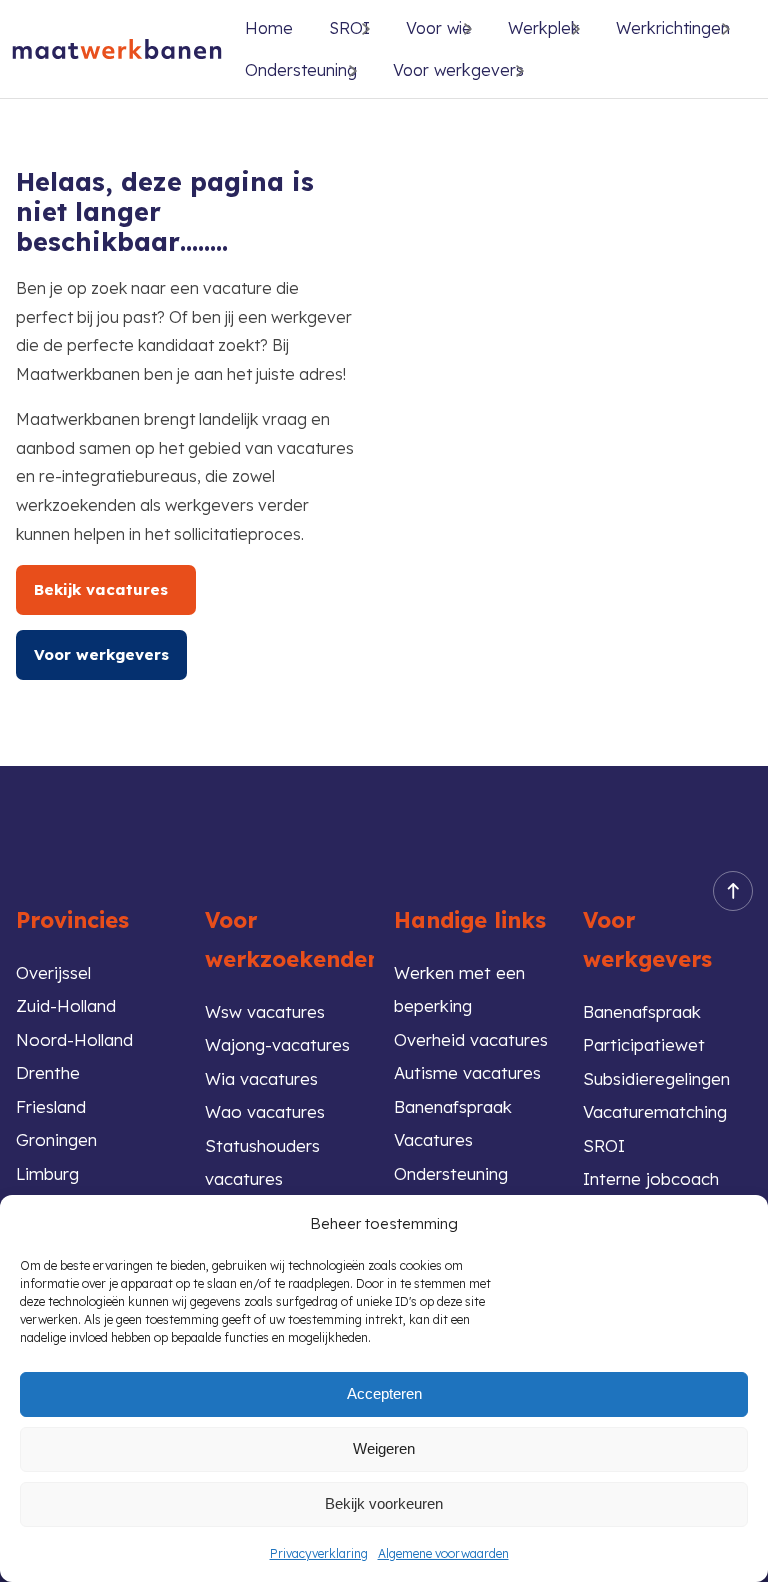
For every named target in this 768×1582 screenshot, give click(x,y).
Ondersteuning (301, 70)
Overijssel (53, 972)
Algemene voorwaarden (443, 1553)
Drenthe (48, 1072)
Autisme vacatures (467, 1072)
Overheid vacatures (471, 1039)
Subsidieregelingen (656, 1078)
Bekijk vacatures (106, 589)
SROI (604, 1145)
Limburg (47, 1173)
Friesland (51, 1106)
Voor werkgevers (458, 70)
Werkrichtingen (673, 28)
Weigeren (384, 1448)
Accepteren (384, 1393)
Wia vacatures (261, 1078)
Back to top (733, 891)
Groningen (56, 1139)
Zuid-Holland (66, 1005)
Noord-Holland (74, 1039)
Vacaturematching (655, 1111)
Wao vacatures (265, 1111)
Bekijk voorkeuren (384, 1503)
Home (269, 28)
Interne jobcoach (651, 1178)
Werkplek (544, 28)
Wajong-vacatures (277, 1044)
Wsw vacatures (265, 1011)
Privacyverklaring (319, 1553)
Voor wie (439, 28)
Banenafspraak (642, 1011)
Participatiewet (644, 1044)
